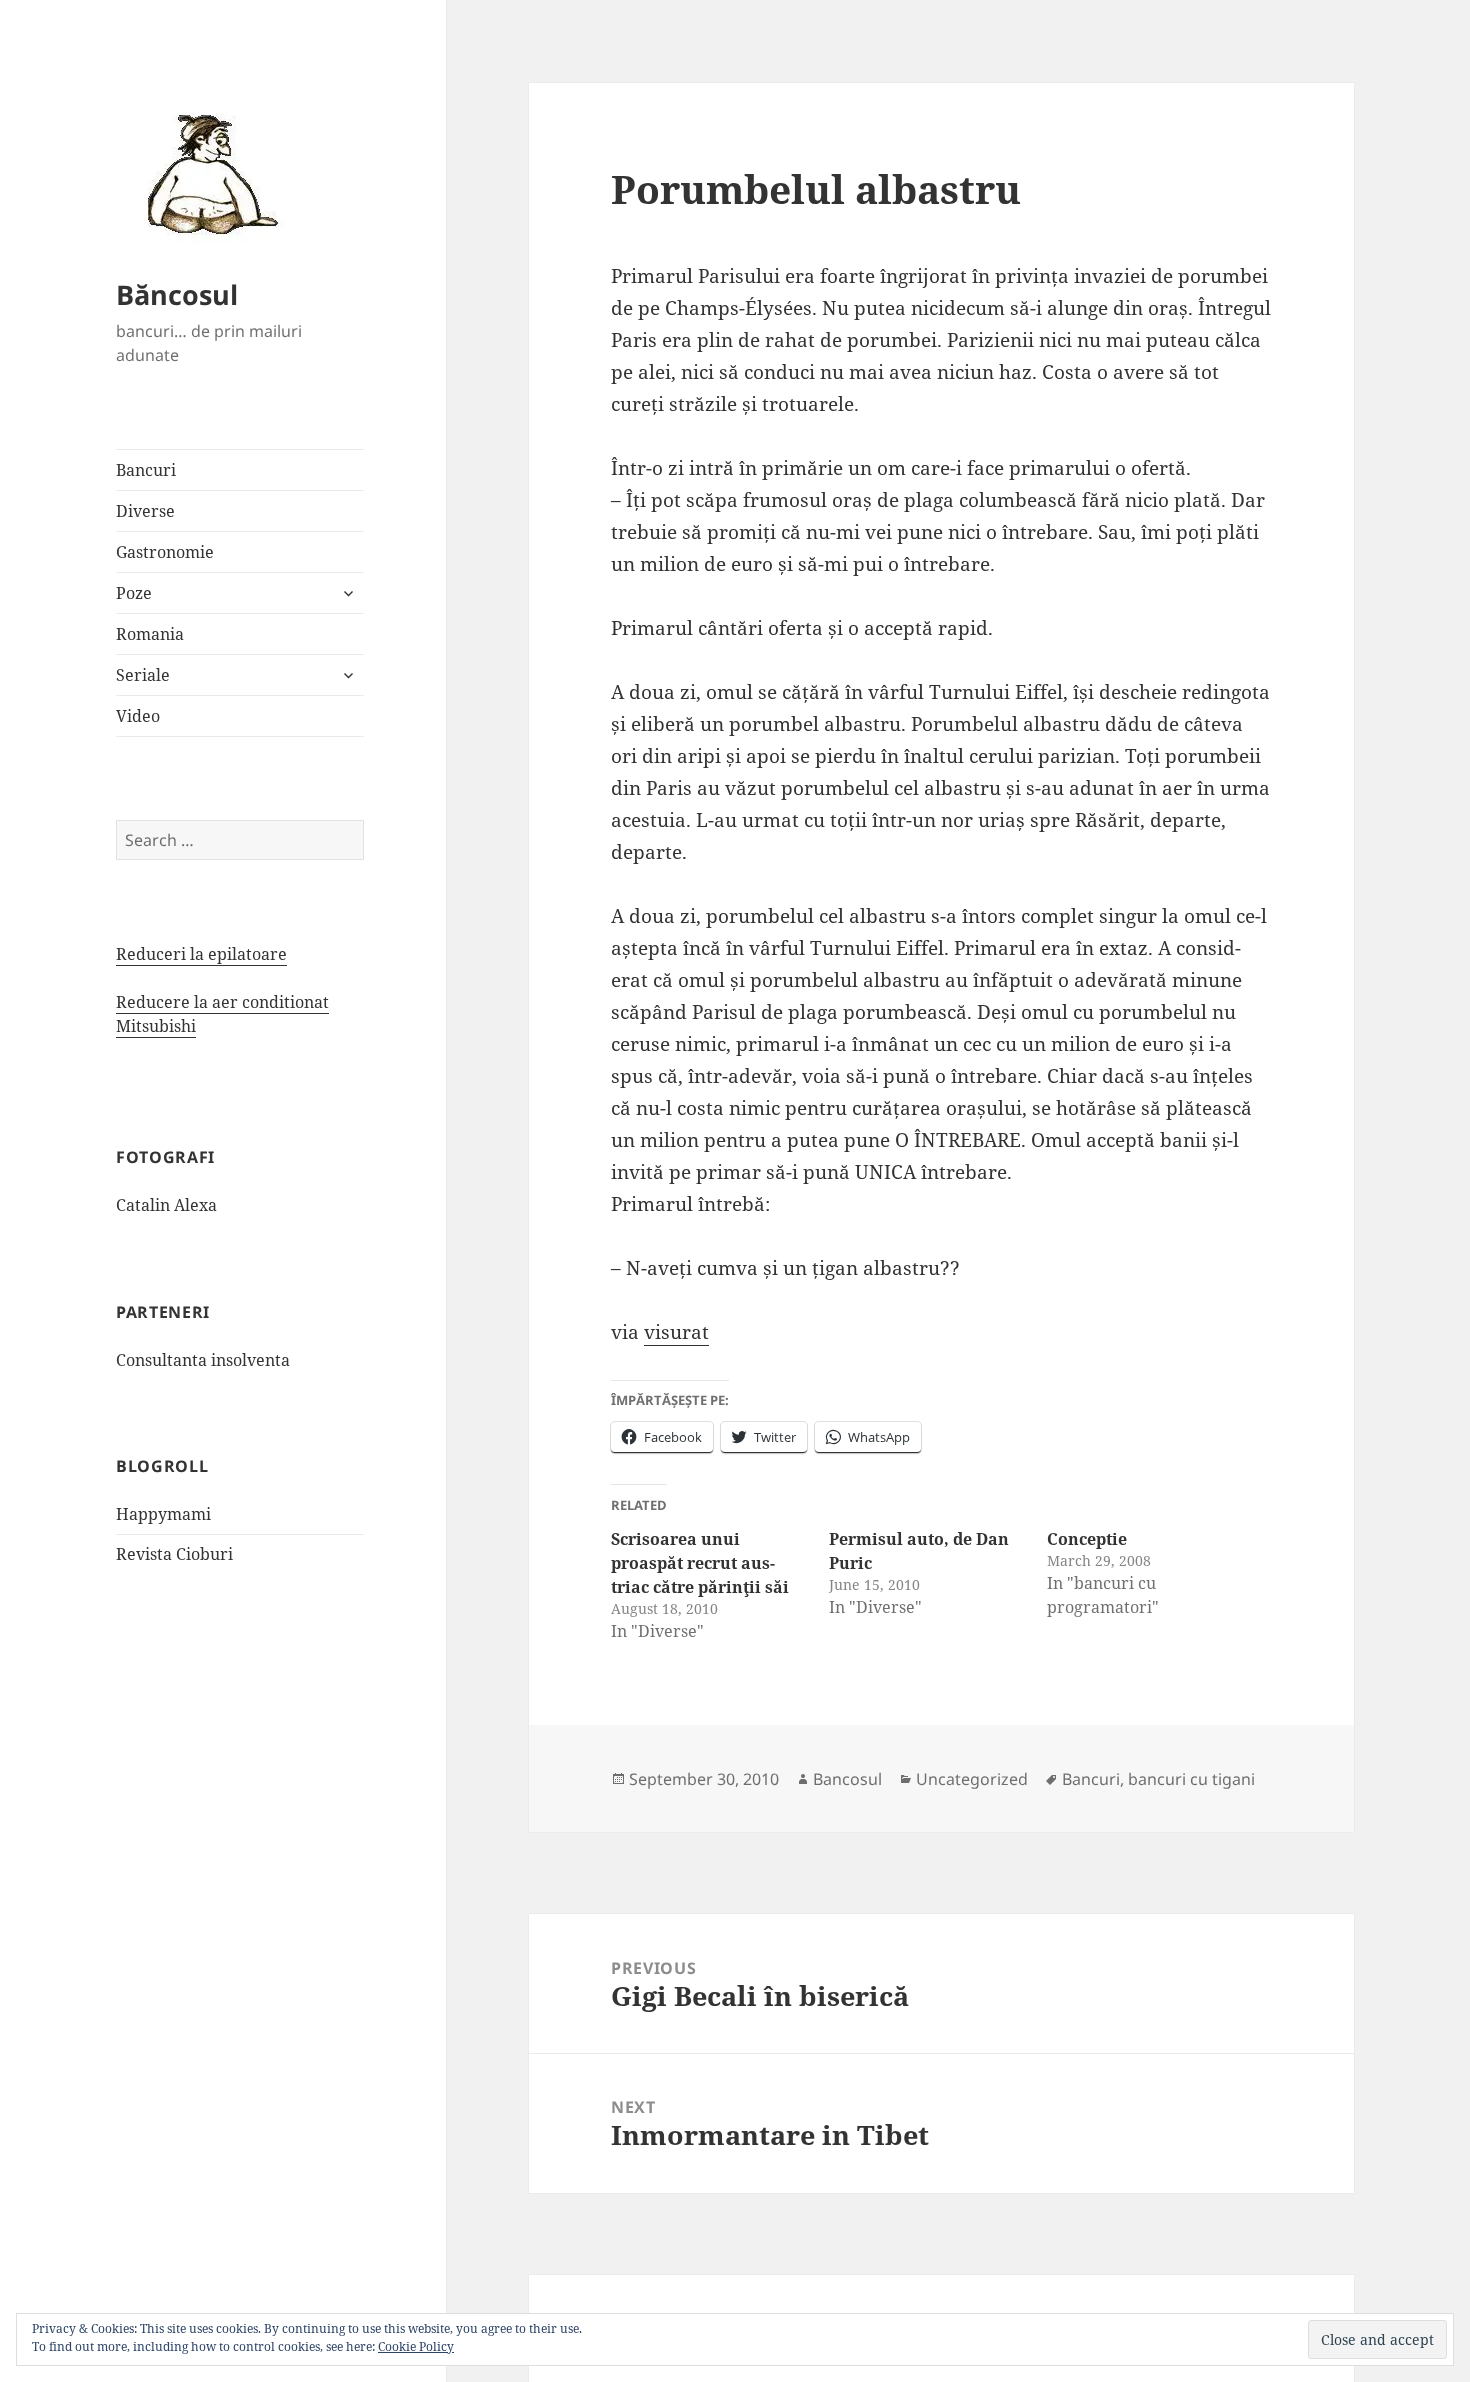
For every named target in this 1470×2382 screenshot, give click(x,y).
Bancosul (847, 1779)
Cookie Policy (416, 2346)
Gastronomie (165, 552)
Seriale (143, 675)
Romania (150, 634)
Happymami (163, 1514)
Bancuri (146, 470)
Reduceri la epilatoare (201, 954)
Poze (134, 593)
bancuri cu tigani (1191, 1779)
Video (138, 716)
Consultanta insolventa (203, 1360)
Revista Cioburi (174, 1554)
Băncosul (177, 294)
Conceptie (1087, 1539)
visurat (676, 1332)
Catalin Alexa (166, 1205)
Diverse (145, 511)
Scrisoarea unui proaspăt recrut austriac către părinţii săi (700, 1563)
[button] (206, 173)
